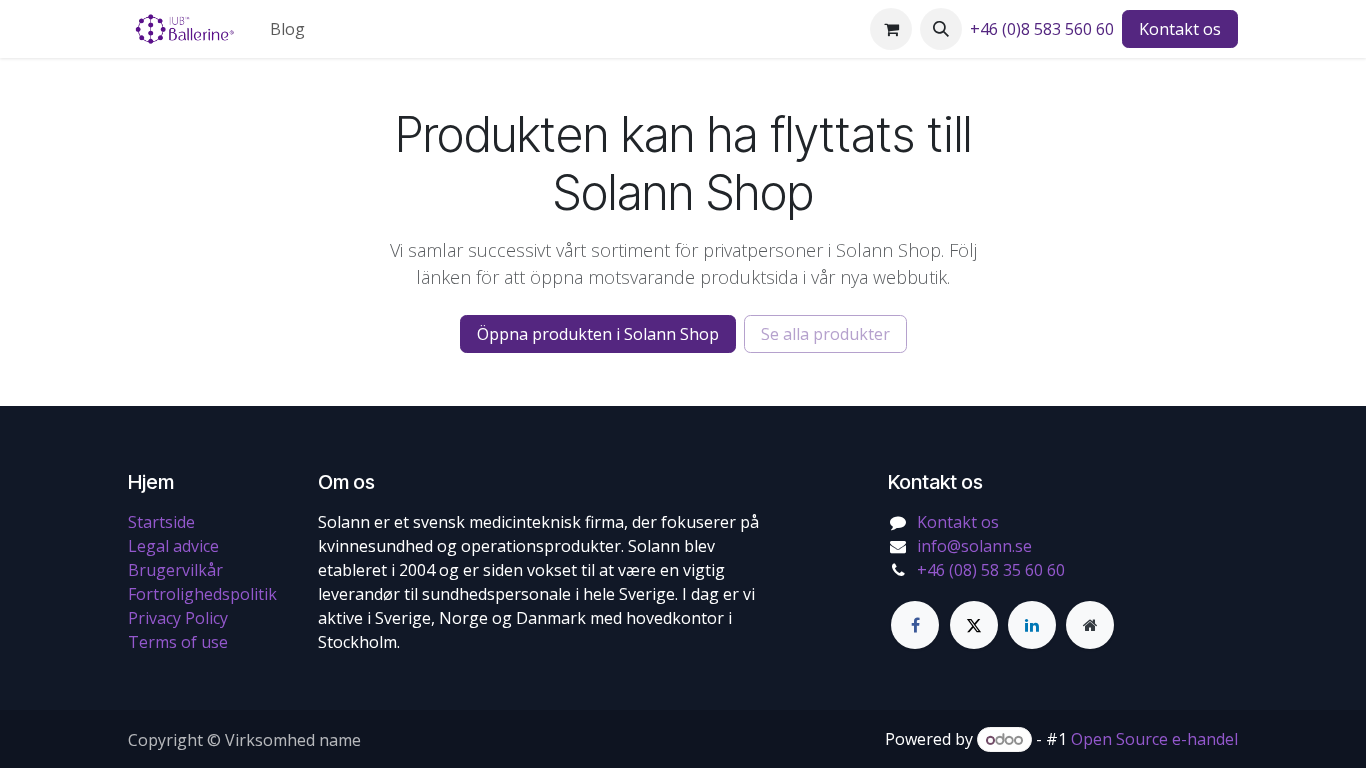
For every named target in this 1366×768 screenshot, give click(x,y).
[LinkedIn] (1032, 625)
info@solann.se (974, 546)
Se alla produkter (825, 334)
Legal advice (173, 546)
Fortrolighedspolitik (202, 594)
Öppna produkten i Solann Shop (598, 334)
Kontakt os (1180, 29)
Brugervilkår (175, 570)
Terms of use (178, 642)
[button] (941, 29)
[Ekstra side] (1090, 625)
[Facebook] (915, 625)
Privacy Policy (178, 618)
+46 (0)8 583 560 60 (1042, 29)
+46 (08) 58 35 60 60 (991, 570)
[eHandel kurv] (891, 29)
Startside (161, 522)
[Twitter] (974, 625)
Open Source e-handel (1154, 739)
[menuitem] (287, 29)
